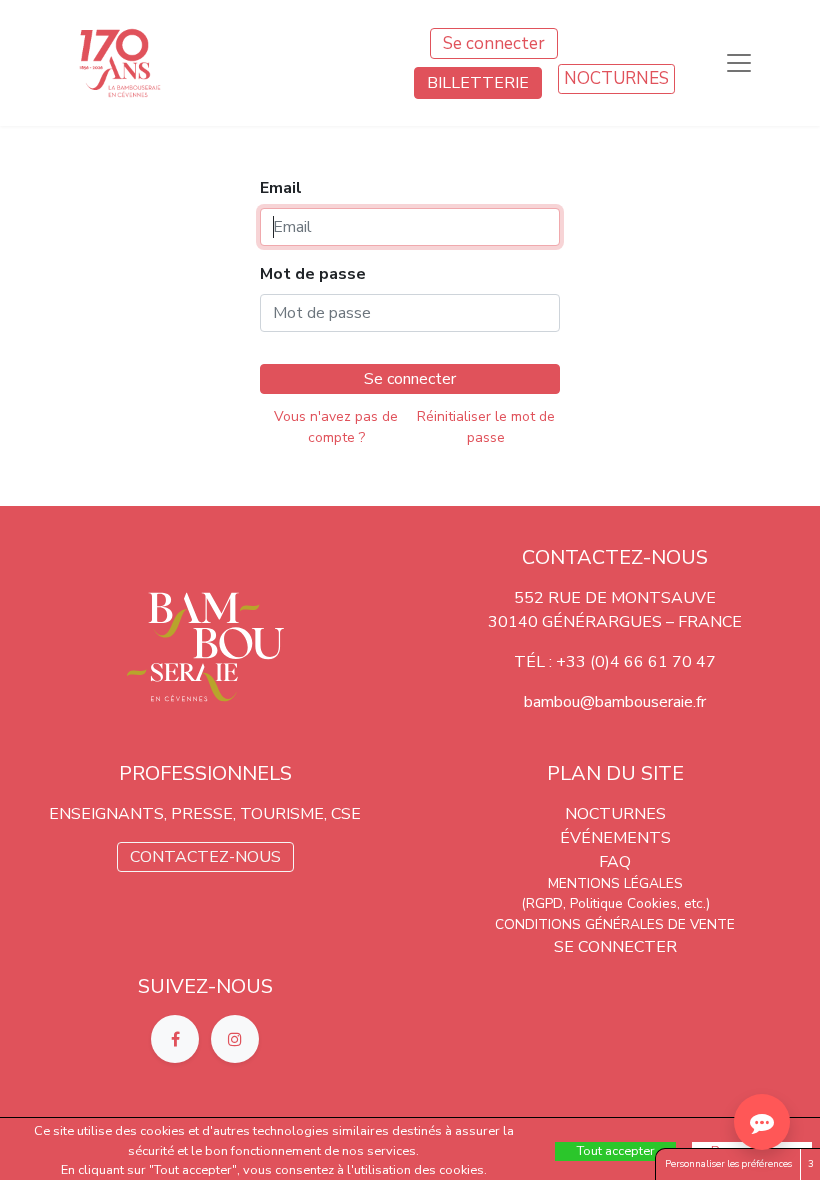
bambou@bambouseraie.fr (615, 702)
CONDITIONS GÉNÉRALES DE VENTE (615, 924)
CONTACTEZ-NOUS (205, 857)
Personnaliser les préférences (728, 1163)
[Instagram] (235, 1038)
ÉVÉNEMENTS (615, 838)
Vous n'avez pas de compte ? (336, 427)
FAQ (615, 862)
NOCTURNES (616, 78)
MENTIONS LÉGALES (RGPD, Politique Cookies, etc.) (615, 893)
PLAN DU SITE (615, 773)
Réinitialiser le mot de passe (486, 427)
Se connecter (494, 43)
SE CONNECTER (615, 947)
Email (281, 188)
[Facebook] (177, 1038)
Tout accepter (616, 1151)
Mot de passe (313, 274)
